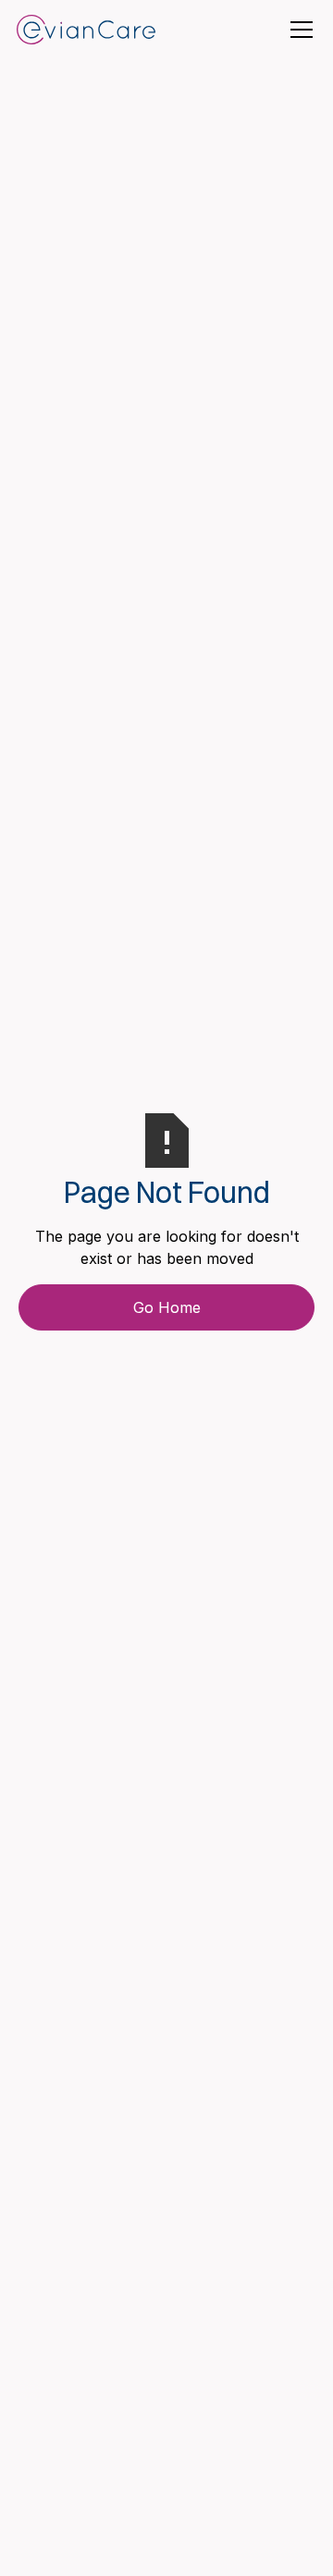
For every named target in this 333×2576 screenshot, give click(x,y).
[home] (86, 30)
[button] (298, 30)
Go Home (167, 1307)
